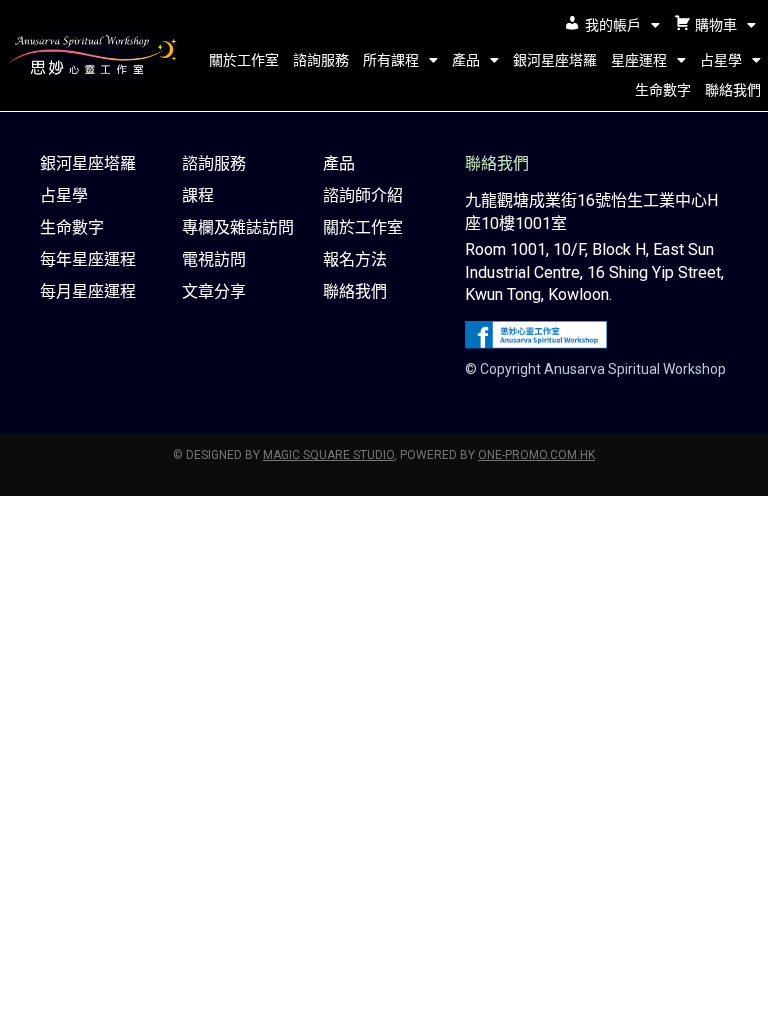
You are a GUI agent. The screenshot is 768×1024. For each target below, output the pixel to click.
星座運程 (639, 60)
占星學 (721, 60)
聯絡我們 (733, 90)
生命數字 (663, 90)
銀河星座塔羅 (555, 60)
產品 (466, 60)
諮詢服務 (321, 60)
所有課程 (391, 60)
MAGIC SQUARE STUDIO (328, 455)
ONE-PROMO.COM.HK (536, 455)
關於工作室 (244, 60)
